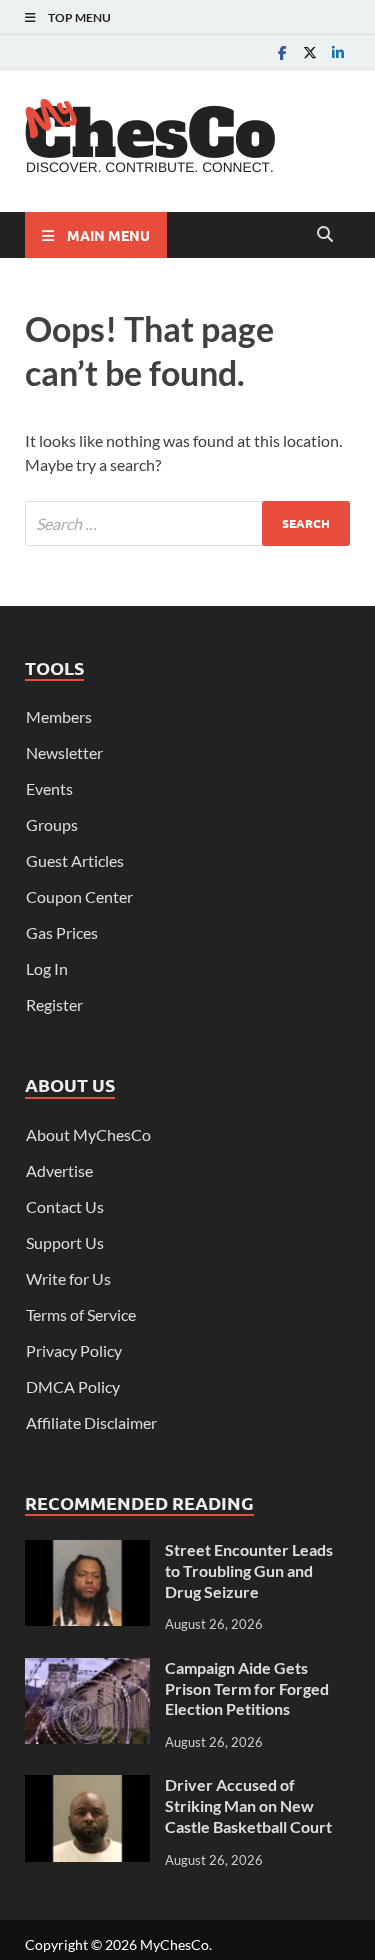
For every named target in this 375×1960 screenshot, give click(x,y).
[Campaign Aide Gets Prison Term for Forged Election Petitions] (87, 1669)
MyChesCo (174, 1944)
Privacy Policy (74, 1350)
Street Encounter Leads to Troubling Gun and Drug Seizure (249, 1570)
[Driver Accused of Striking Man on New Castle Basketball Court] (87, 1786)
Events (49, 788)
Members (59, 716)
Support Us (65, 1242)
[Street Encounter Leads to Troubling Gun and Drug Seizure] (87, 1551)
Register (54, 1004)
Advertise (59, 1170)
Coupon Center (79, 896)
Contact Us (65, 1206)
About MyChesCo (88, 1134)
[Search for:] (187, 523)
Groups (52, 824)
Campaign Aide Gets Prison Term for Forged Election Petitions (247, 1688)
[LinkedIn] (338, 52)
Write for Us (68, 1278)
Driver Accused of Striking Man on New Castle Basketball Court (248, 1805)
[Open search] (325, 235)
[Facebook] (282, 52)
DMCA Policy (73, 1386)
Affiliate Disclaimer (91, 1422)
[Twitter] (310, 52)
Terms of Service (81, 1314)
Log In (47, 968)
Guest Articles (75, 860)
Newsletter (64, 752)
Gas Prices (62, 932)
